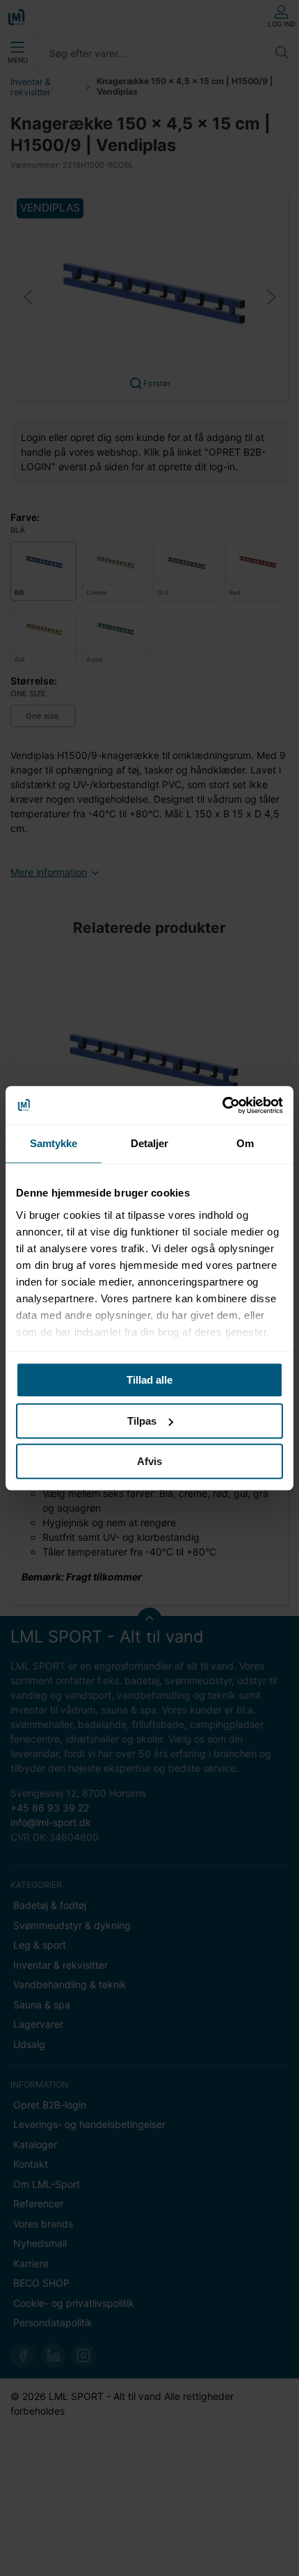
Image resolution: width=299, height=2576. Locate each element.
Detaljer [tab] (150, 1143)
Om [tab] (245, 1143)
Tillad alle (149, 1380)
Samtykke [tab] (54, 1143)
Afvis (149, 1461)
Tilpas (142, 1421)
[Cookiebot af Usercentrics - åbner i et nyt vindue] (222, 1105)
